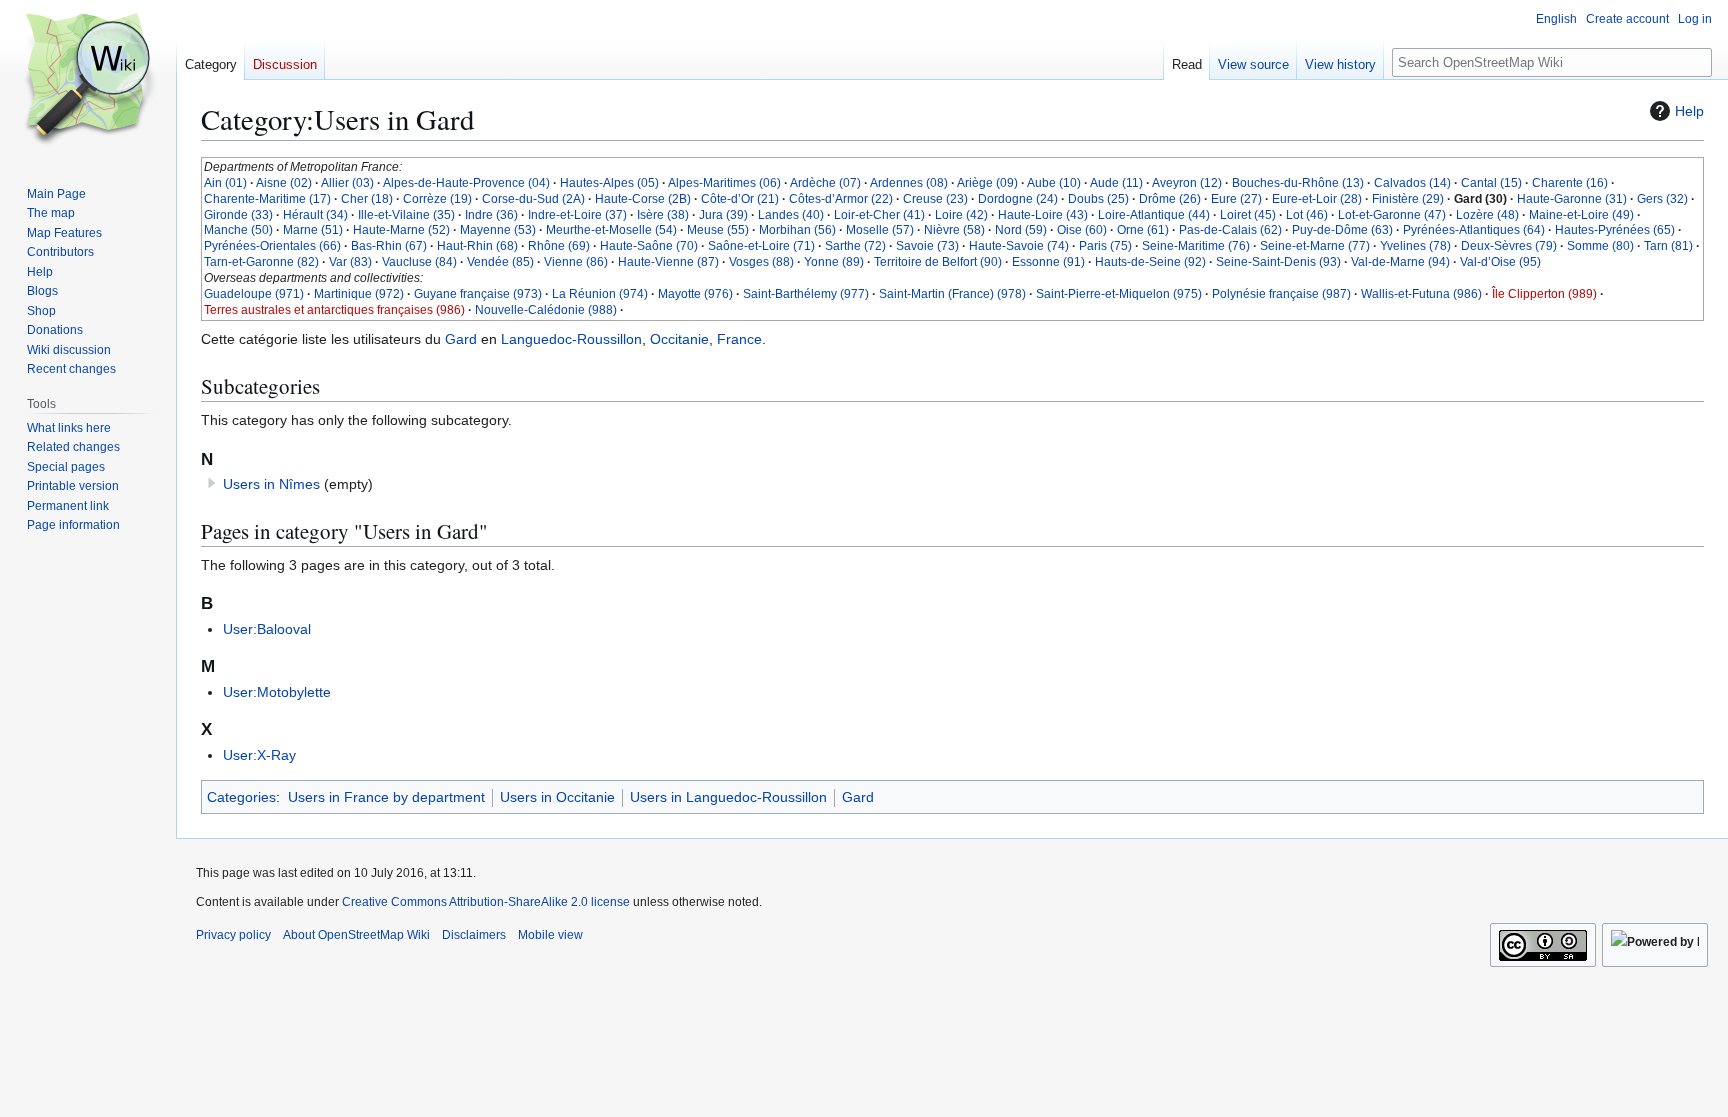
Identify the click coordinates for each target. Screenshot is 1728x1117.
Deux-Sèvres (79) (1509, 246)
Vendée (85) (500, 262)
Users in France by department (386, 797)
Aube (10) (1054, 183)
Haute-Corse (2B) (643, 199)
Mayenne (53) (498, 230)
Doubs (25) (1098, 199)
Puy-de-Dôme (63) (1342, 230)
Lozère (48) (1487, 215)
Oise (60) (1082, 230)
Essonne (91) (1048, 262)
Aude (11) (1116, 183)
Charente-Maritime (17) (267, 199)
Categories (241, 797)
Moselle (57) (880, 230)
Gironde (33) (238, 215)
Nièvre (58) (954, 230)
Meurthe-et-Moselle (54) (611, 230)
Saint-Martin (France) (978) (952, 294)
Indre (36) (491, 215)
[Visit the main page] (88, 80)
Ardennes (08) (909, 183)
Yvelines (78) (1415, 246)
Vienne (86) (576, 262)
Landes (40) (791, 215)
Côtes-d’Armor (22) (841, 199)
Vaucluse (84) (419, 262)
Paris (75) (1105, 246)
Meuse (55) (718, 230)
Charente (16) (1570, 183)
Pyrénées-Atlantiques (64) (1474, 230)
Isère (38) (663, 215)
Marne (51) (313, 230)
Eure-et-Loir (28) (1317, 199)
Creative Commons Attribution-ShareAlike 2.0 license (486, 902)
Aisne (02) (284, 183)
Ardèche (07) (825, 183)
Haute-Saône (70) (649, 246)
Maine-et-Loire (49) (1581, 215)
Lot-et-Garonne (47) (1392, 215)
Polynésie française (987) (1281, 294)
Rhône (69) (559, 246)
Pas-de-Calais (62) (1230, 230)
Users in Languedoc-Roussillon (728, 797)
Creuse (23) (935, 199)
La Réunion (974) (600, 294)
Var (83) (350, 262)
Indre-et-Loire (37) (577, 215)
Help (1689, 111)
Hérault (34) (315, 215)
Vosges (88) (761, 262)
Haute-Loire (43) (1043, 215)
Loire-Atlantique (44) (1154, 215)
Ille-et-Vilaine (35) (406, 215)
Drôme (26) (1170, 199)
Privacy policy (233, 935)
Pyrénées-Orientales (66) (272, 246)
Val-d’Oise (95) (1500, 262)
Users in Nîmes (271, 484)
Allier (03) (347, 183)
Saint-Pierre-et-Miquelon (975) (1119, 294)
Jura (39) (723, 215)
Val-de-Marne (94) (1400, 262)
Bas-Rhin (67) (389, 246)
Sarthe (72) (855, 246)
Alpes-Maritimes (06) (724, 183)
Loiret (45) (1248, 215)
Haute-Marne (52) (401, 230)
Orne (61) (1143, 230)
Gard (461, 339)
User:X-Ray (259, 755)
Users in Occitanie (557, 797)
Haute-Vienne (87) (668, 262)
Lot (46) (1307, 215)
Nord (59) (1021, 230)
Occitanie (679, 339)
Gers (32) (1662, 199)
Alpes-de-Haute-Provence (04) (466, 183)
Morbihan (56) (797, 230)
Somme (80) (1600, 246)
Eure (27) (1236, 199)
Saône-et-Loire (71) (761, 246)
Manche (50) (238, 230)
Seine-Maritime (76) (1196, 246)
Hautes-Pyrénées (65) (1615, 230)
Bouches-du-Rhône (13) (1298, 183)
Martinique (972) (359, 294)
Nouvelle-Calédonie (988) (546, 310)
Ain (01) (225, 183)
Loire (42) (961, 215)
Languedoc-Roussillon (571, 339)
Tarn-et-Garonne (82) (261, 262)
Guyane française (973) (478, 294)
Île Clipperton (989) (1544, 294)
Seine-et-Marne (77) (1315, 246)
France (739, 339)
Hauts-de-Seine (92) (1150, 262)
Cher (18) (367, 199)
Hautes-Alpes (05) (609, 183)
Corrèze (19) (437, 199)
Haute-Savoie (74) (1019, 246)
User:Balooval (267, 629)
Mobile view (550, 935)
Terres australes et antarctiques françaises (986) (334, 310)
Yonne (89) (834, 262)
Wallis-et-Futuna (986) (1421, 294)
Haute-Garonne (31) (1572, 199)
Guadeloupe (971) (254, 294)
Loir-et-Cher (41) (879, 215)
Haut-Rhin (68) (477, 246)
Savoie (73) (927, 246)
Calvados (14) (1412, 183)
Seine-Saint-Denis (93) (1278, 262)
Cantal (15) (1491, 183)
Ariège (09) (987, 183)
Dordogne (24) (1018, 199)
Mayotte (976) (695, 294)
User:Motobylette (277, 692)
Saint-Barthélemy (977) (806, 294)
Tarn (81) (1668, 246)
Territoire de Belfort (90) (938, 262)
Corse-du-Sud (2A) (533, 199)
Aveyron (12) (1187, 183)
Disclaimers (474, 935)
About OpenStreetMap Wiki (356, 935)
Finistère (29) (1408, 199)
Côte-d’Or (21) (740, 199)
